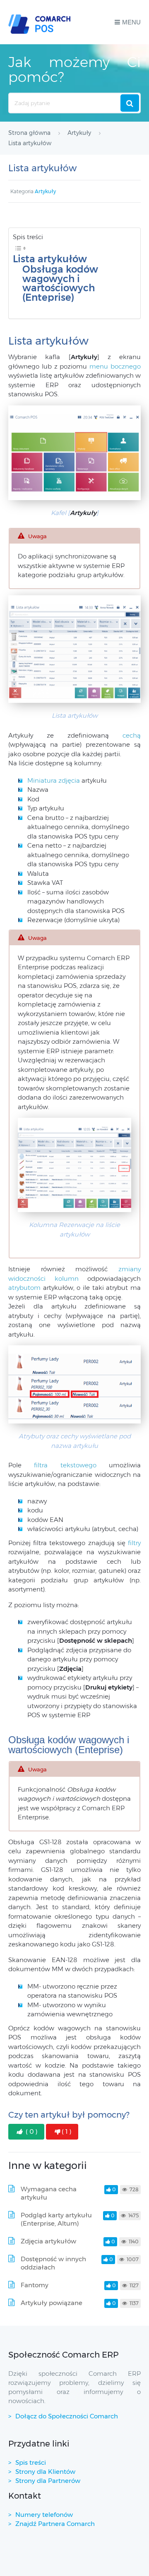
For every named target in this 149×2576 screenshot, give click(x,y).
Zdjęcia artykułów (48, 2241)
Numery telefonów (44, 2515)
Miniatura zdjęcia (54, 780)
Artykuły (45, 191)
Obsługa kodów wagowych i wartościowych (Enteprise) (60, 283)
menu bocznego (115, 366)
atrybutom (26, 1288)
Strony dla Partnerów (48, 2481)
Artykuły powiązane (52, 2303)
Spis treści (31, 2462)
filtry (134, 1543)
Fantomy (35, 2285)
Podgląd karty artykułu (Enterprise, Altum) (56, 2219)
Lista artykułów (50, 259)
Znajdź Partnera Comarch (55, 2524)
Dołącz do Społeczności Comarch (67, 2416)
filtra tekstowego (65, 1465)
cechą (132, 735)
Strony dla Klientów (45, 2472)
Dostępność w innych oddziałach (53, 2263)
